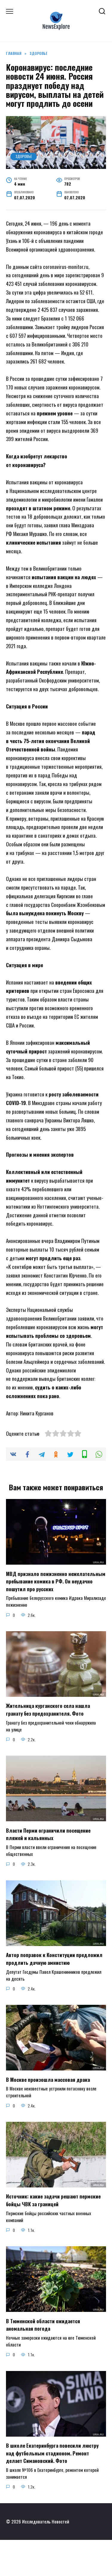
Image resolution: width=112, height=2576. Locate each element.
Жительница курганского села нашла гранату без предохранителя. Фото (48, 1710)
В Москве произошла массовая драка (48, 2079)
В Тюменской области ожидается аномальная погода (43, 2325)
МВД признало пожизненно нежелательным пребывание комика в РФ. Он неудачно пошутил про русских (56, 1581)
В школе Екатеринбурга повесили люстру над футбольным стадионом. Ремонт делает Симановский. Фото (52, 2453)
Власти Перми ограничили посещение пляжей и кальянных (48, 1834)
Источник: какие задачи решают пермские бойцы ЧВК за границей (53, 2200)
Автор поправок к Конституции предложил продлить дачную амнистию (54, 1959)
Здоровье (24, 156)
